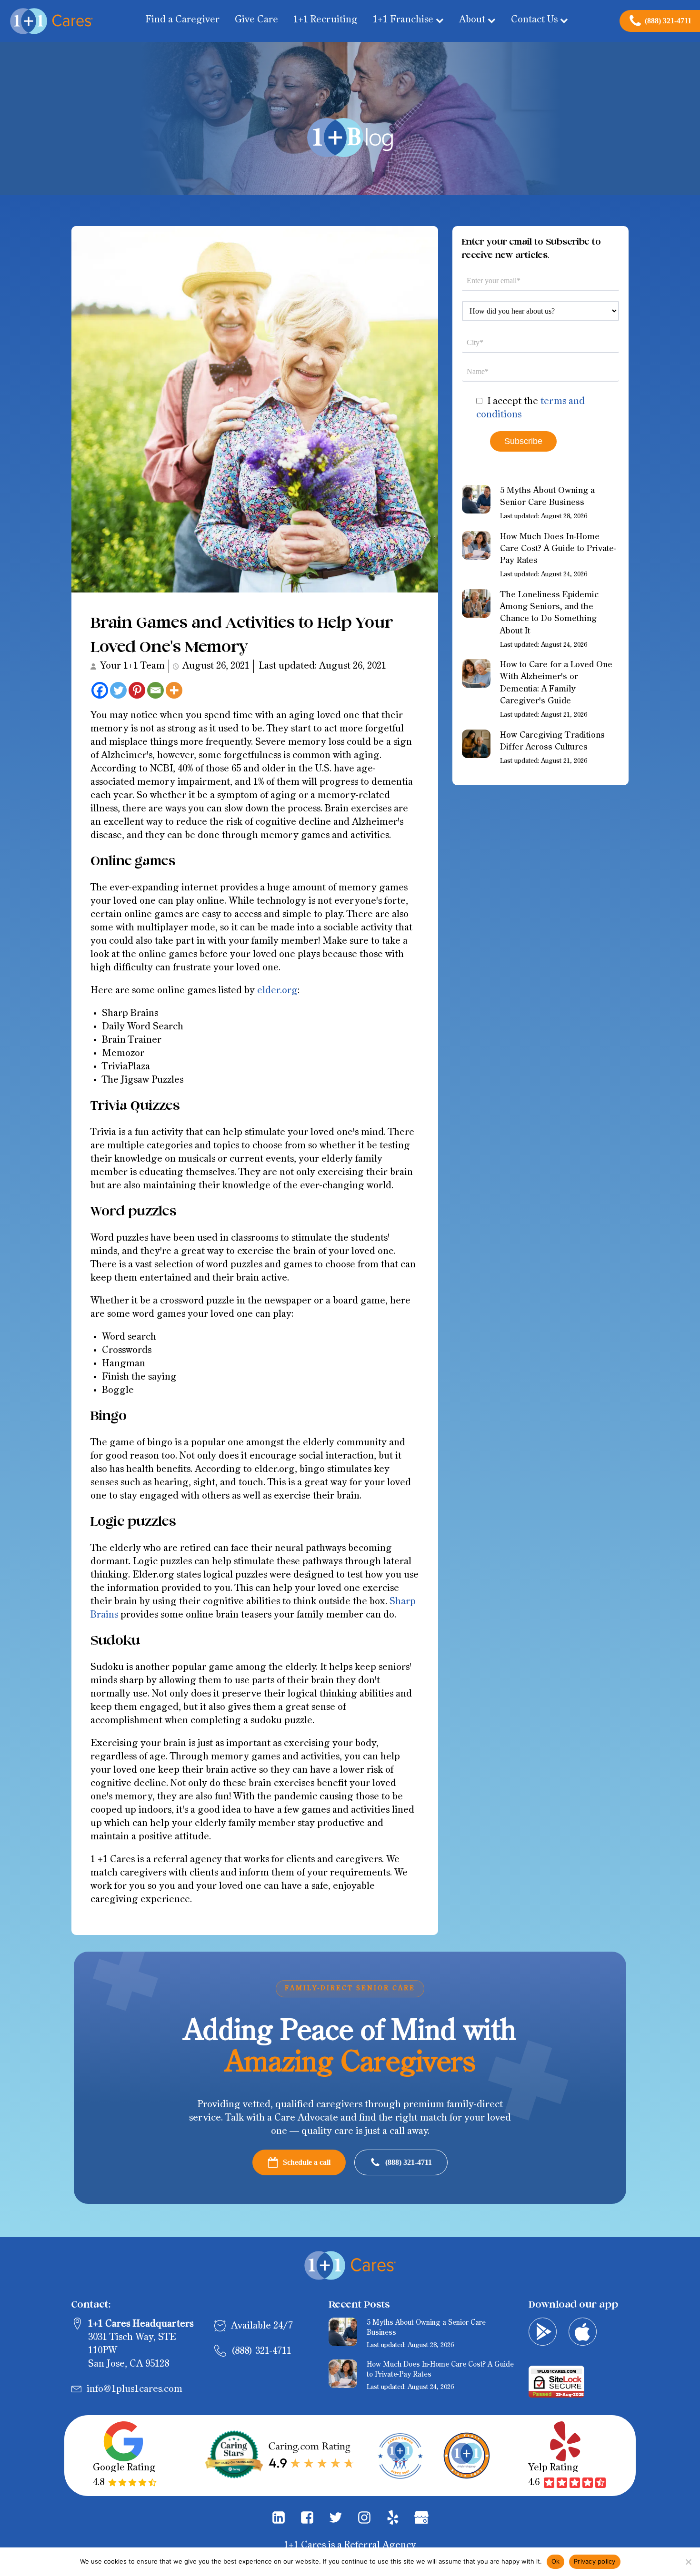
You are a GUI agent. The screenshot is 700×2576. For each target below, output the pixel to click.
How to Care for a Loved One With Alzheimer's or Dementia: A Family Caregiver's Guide (556, 683)
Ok (556, 2561)
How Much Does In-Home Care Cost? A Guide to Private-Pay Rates (558, 549)
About (472, 20)
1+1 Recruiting (325, 20)
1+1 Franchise (403, 20)
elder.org (277, 991)
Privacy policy (595, 2561)
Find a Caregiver (182, 20)
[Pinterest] (137, 690)
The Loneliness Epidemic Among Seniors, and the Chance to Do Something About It (549, 613)
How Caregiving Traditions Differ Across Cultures (552, 741)
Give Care (256, 20)
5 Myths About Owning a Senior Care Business (547, 497)
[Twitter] (118, 690)
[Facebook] (100, 690)
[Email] (155, 690)
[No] (688, 2562)
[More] (174, 690)
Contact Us (534, 20)
